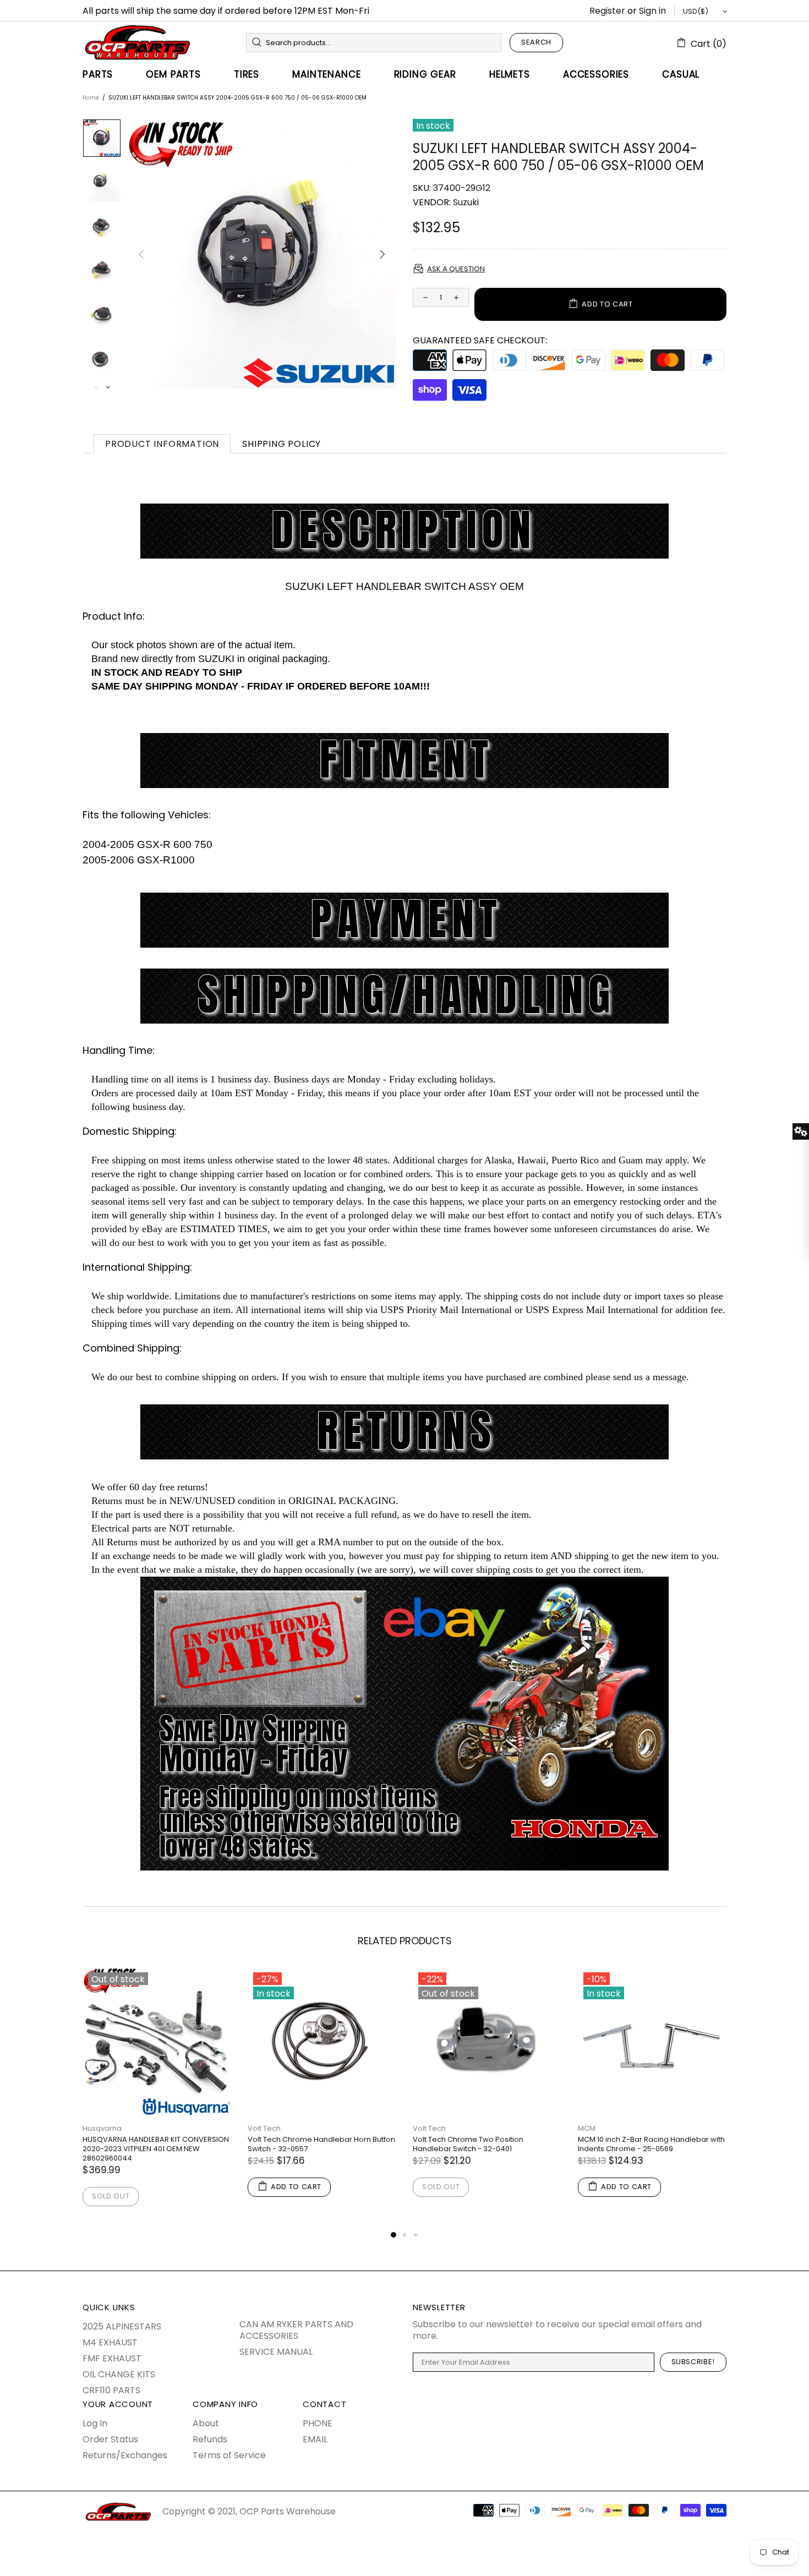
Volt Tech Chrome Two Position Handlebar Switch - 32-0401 (468, 2144)
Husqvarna (102, 2128)
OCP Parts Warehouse (138, 42)
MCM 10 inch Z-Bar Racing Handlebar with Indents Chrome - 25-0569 (651, 2144)
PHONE (318, 2423)
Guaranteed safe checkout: (480, 340)
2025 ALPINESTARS (122, 2326)
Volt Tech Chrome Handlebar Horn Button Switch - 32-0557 (321, 2144)
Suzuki (466, 202)
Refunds (210, 2439)
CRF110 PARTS (111, 2390)
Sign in (652, 11)
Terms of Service (229, 2455)
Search (536, 42)
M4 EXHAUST (110, 2342)
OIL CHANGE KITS (119, 2374)
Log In (95, 2423)
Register (607, 11)
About (206, 2423)
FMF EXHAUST (112, 2358)
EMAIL (315, 2439)
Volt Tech (264, 2128)
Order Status (110, 2439)
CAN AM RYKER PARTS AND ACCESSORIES (296, 2330)
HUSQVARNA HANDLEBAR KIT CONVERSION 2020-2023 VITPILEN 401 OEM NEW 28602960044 (156, 2149)
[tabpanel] (157, 2098)
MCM (587, 2128)
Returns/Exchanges (125, 2455)
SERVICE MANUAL (276, 2352)
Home (91, 98)
